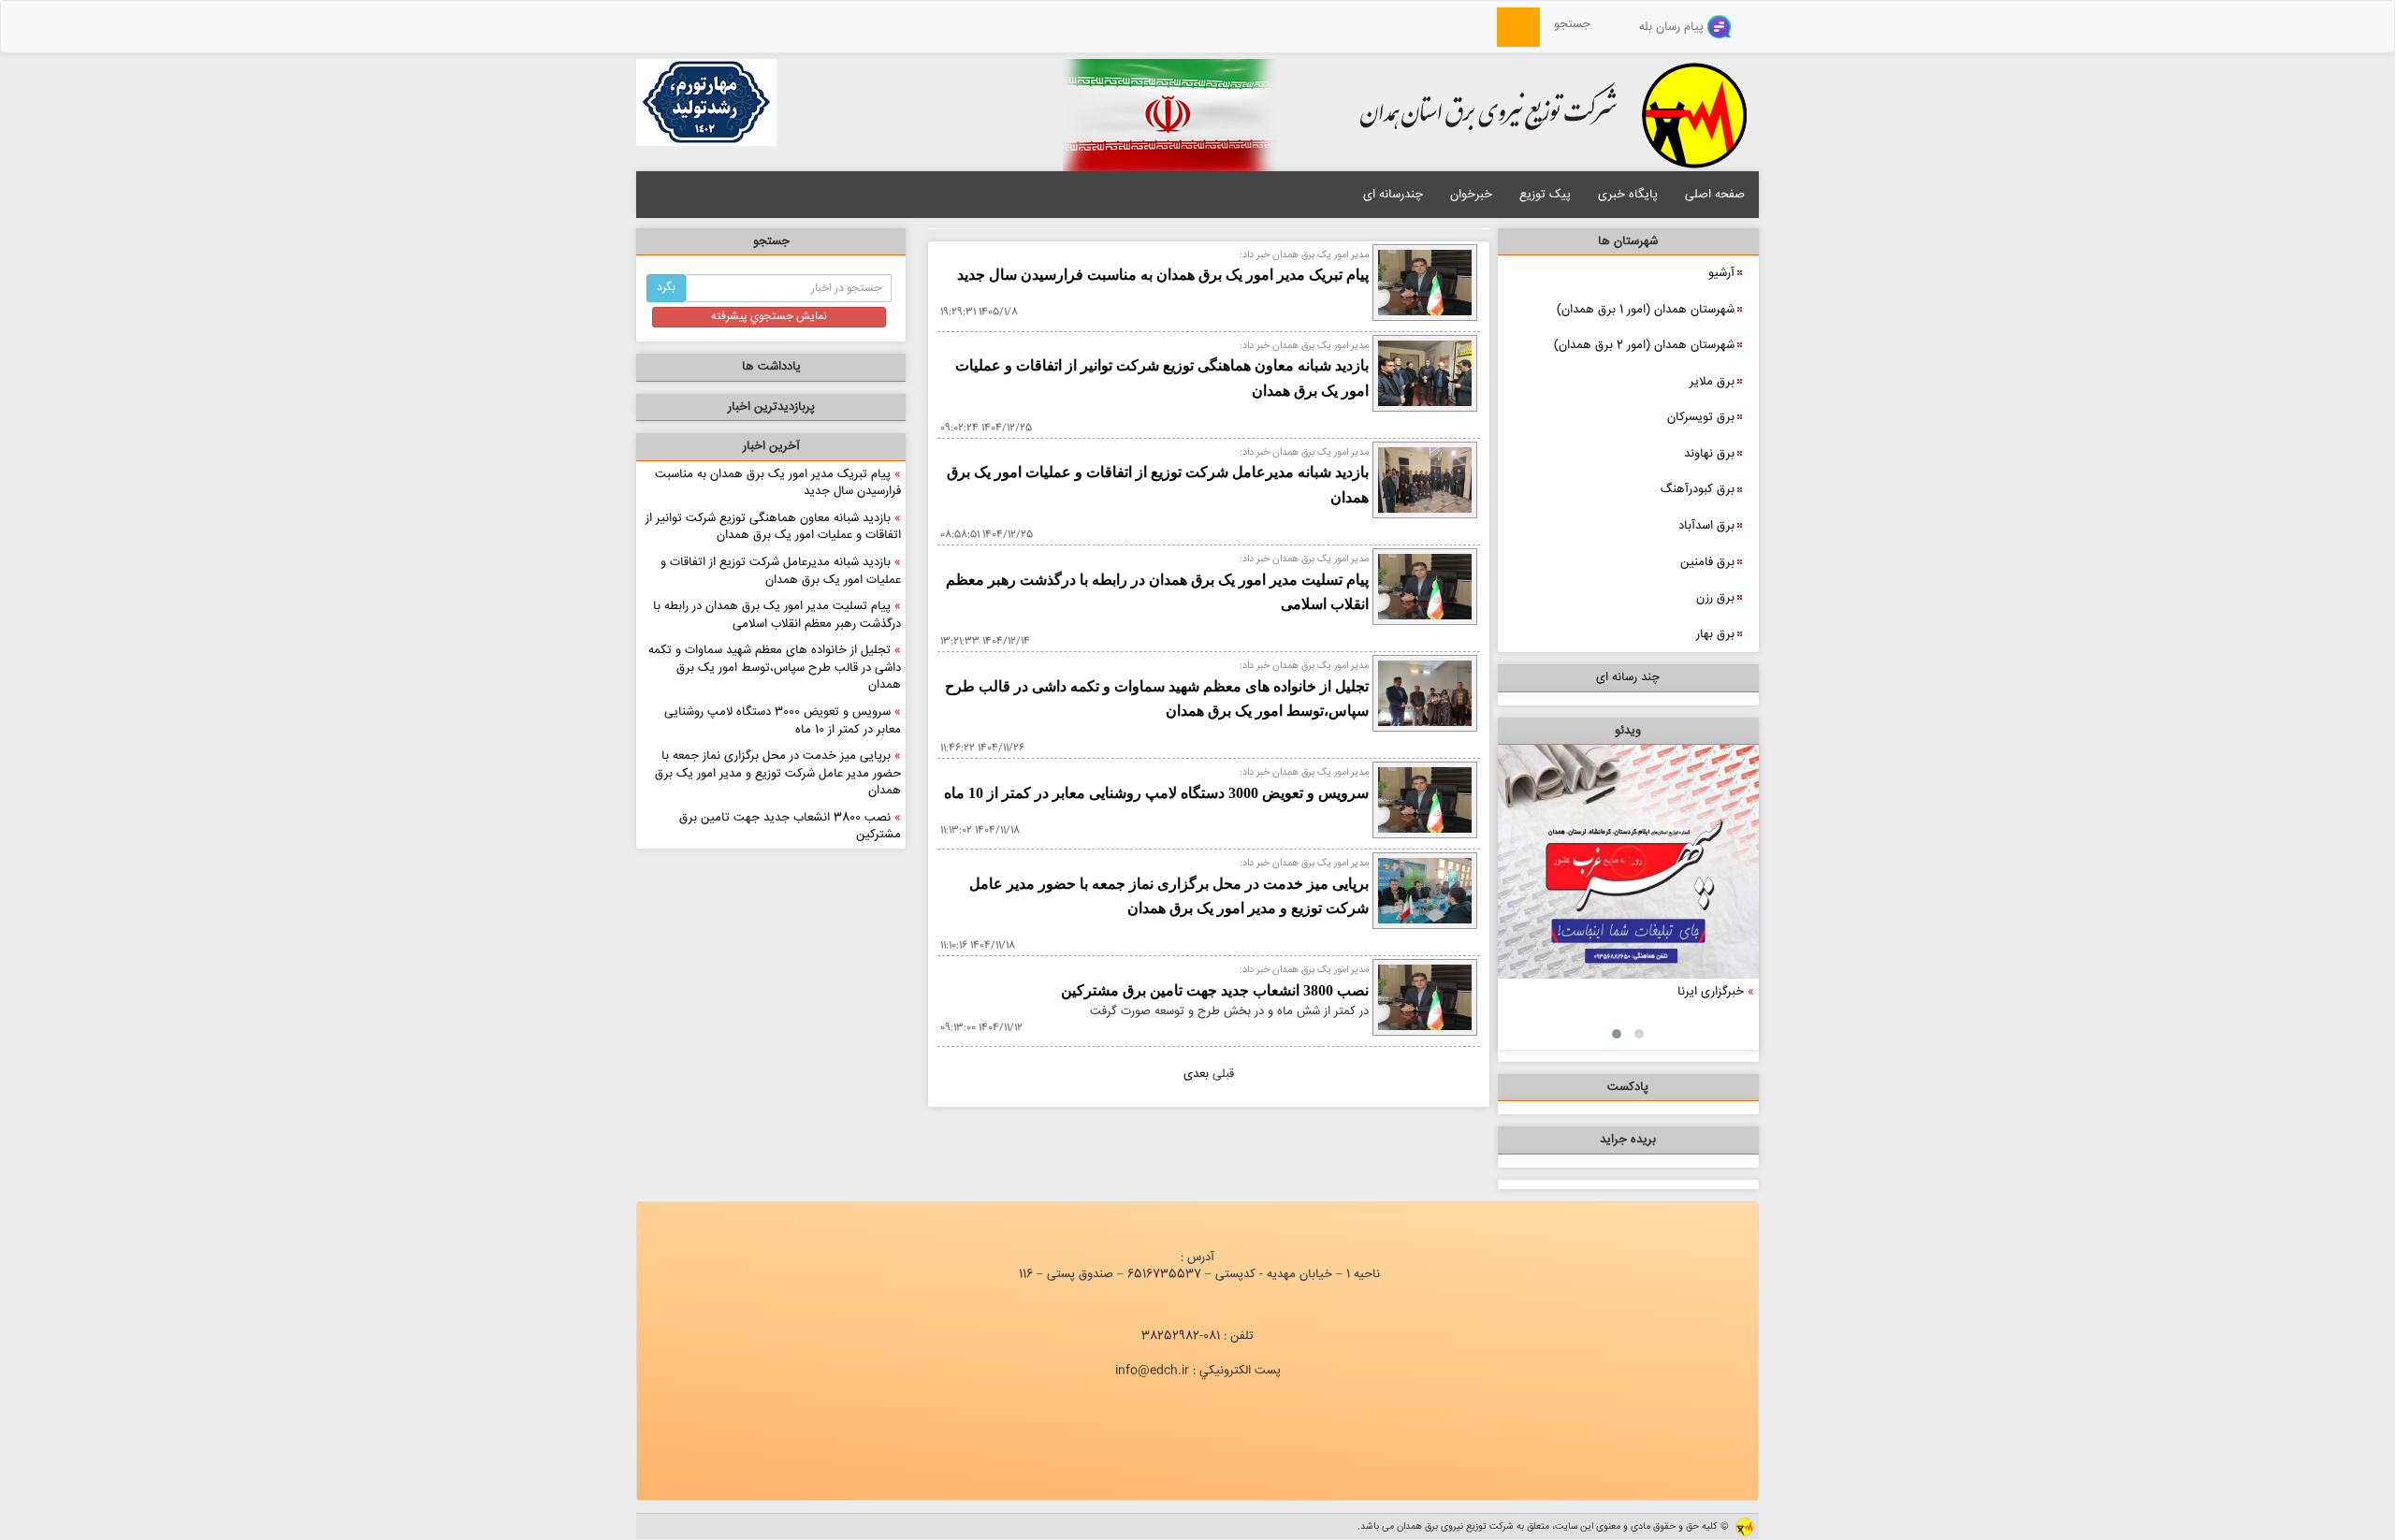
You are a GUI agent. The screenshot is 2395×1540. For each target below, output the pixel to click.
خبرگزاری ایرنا (1711, 992)
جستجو (1578, 24)
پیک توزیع (1545, 195)
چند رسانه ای (1628, 677)
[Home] (1487, 24)
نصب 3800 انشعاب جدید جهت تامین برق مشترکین (790, 827)
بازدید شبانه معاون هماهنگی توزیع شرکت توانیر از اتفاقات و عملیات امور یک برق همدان (773, 527)
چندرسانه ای (1393, 195)
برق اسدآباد (1706, 526)
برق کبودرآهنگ (1698, 489)
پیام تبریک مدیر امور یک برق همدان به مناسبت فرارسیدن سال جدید (778, 483)
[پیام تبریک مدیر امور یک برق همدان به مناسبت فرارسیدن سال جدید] (1425, 283)
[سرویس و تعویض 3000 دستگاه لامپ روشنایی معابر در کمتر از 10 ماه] (1425, 800)
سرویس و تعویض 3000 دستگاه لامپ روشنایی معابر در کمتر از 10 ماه (783, 721)
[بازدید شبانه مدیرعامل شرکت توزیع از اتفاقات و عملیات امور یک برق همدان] (1425, 480)
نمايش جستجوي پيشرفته (769, 317)
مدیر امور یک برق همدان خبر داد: (1304, 255)
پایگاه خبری (1628, 195)
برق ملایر (1712, 382)
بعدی (1196, 1074)
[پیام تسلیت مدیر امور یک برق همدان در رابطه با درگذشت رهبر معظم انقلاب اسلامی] (1425, 587)
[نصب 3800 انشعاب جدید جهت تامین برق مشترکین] (1425, 998)
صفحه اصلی (1715, 195)
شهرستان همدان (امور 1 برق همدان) (1646, 310)
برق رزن (1715, 598)
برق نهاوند (1709, 454)
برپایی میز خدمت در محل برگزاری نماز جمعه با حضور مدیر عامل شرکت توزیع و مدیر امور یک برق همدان (778, 773)
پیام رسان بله (1673, 27)
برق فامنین (1707, 562)
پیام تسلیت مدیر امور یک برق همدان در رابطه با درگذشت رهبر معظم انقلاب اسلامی (777, 615)
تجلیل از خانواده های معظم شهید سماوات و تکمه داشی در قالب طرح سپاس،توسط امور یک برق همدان (775, 668)
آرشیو (1721, 273)
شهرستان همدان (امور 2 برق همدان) (1644, 345)
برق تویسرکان (1701, 417)
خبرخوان (1471, 195)
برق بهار (1715, 634)
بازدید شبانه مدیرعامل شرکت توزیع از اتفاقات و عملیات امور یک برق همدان (781, 571)
